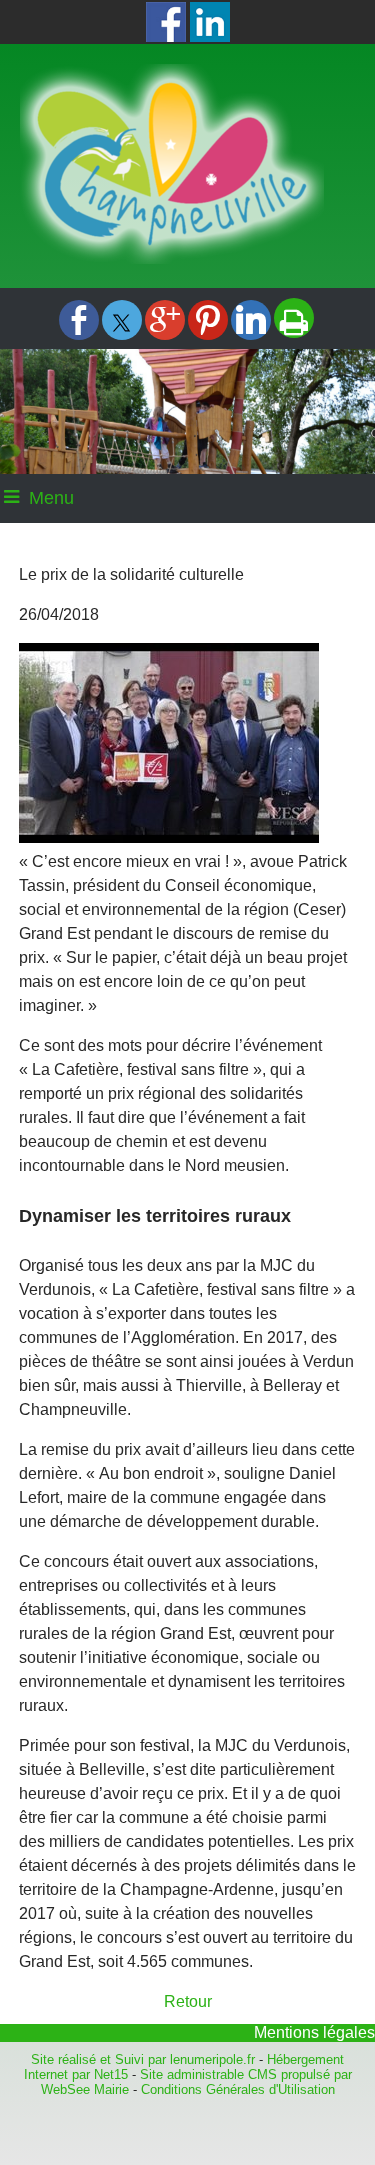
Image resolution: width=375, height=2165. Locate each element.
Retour (188, 2001)
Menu (51, 498)
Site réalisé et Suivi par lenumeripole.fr (143, 2059)
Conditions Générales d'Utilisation (238, 2089)
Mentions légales (314, 2032)
